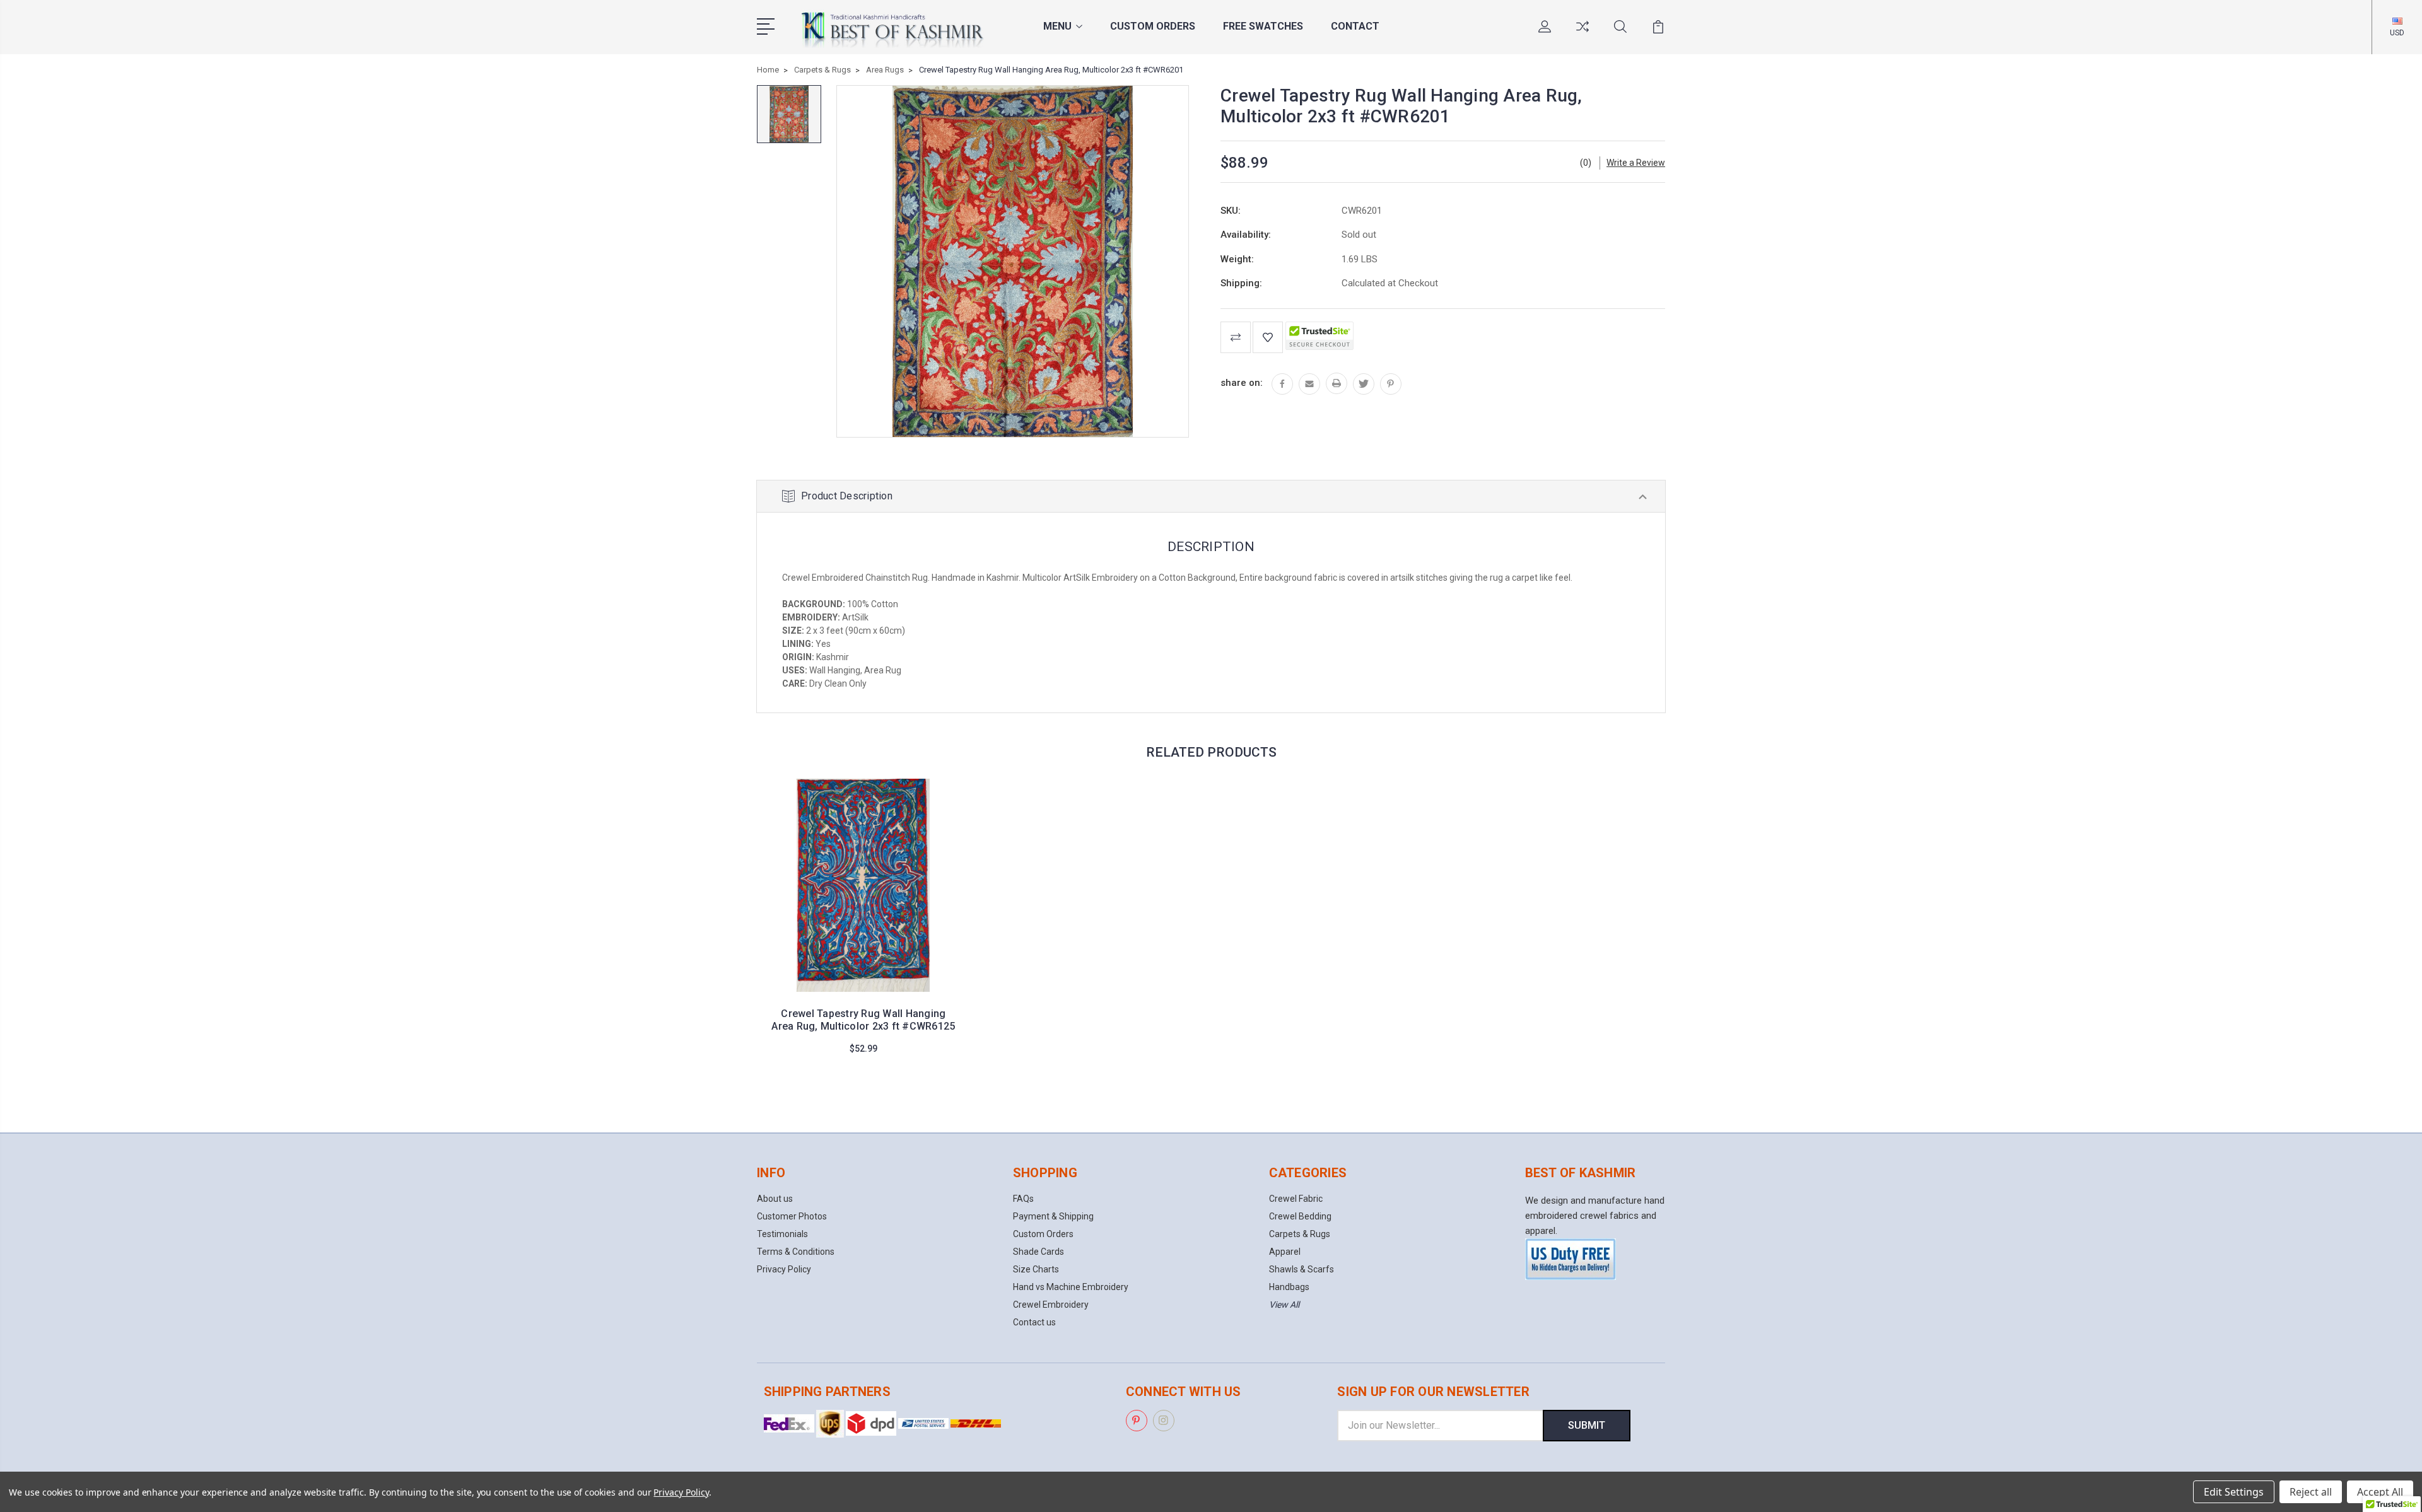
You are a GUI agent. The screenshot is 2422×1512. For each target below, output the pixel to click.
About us (775, 1199)
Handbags (1289, 1287)
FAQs (1023, 1199)
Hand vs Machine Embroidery (1071, 1287)
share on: (1242, 383)
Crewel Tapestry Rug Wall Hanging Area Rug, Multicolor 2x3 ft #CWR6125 (863, 1020)
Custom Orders (1153, 26)
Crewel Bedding (1300, 1216)
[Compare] (1582, 34)
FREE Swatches (1263, 26)
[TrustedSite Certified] (1319, 336)
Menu (1057, 26)
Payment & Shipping (1053, 1216)
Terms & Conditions (796, 1252)
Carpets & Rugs (1300, 1234)
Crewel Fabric (1296, 1199)
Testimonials (782, 1234)
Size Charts (1036, 1269)
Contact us (1034, 1322)
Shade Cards (1038, 1252)
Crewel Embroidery (1051, 1305)
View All (1284, 1305)
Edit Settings (2234, 1492)
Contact (1355, 26)
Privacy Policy (784, 1269)
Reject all (2311, 1492)
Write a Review (1636, 163)
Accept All (2380, 1492)
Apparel (1285, 1252)
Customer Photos (792, 1216)
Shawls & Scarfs (1302, 1269)
